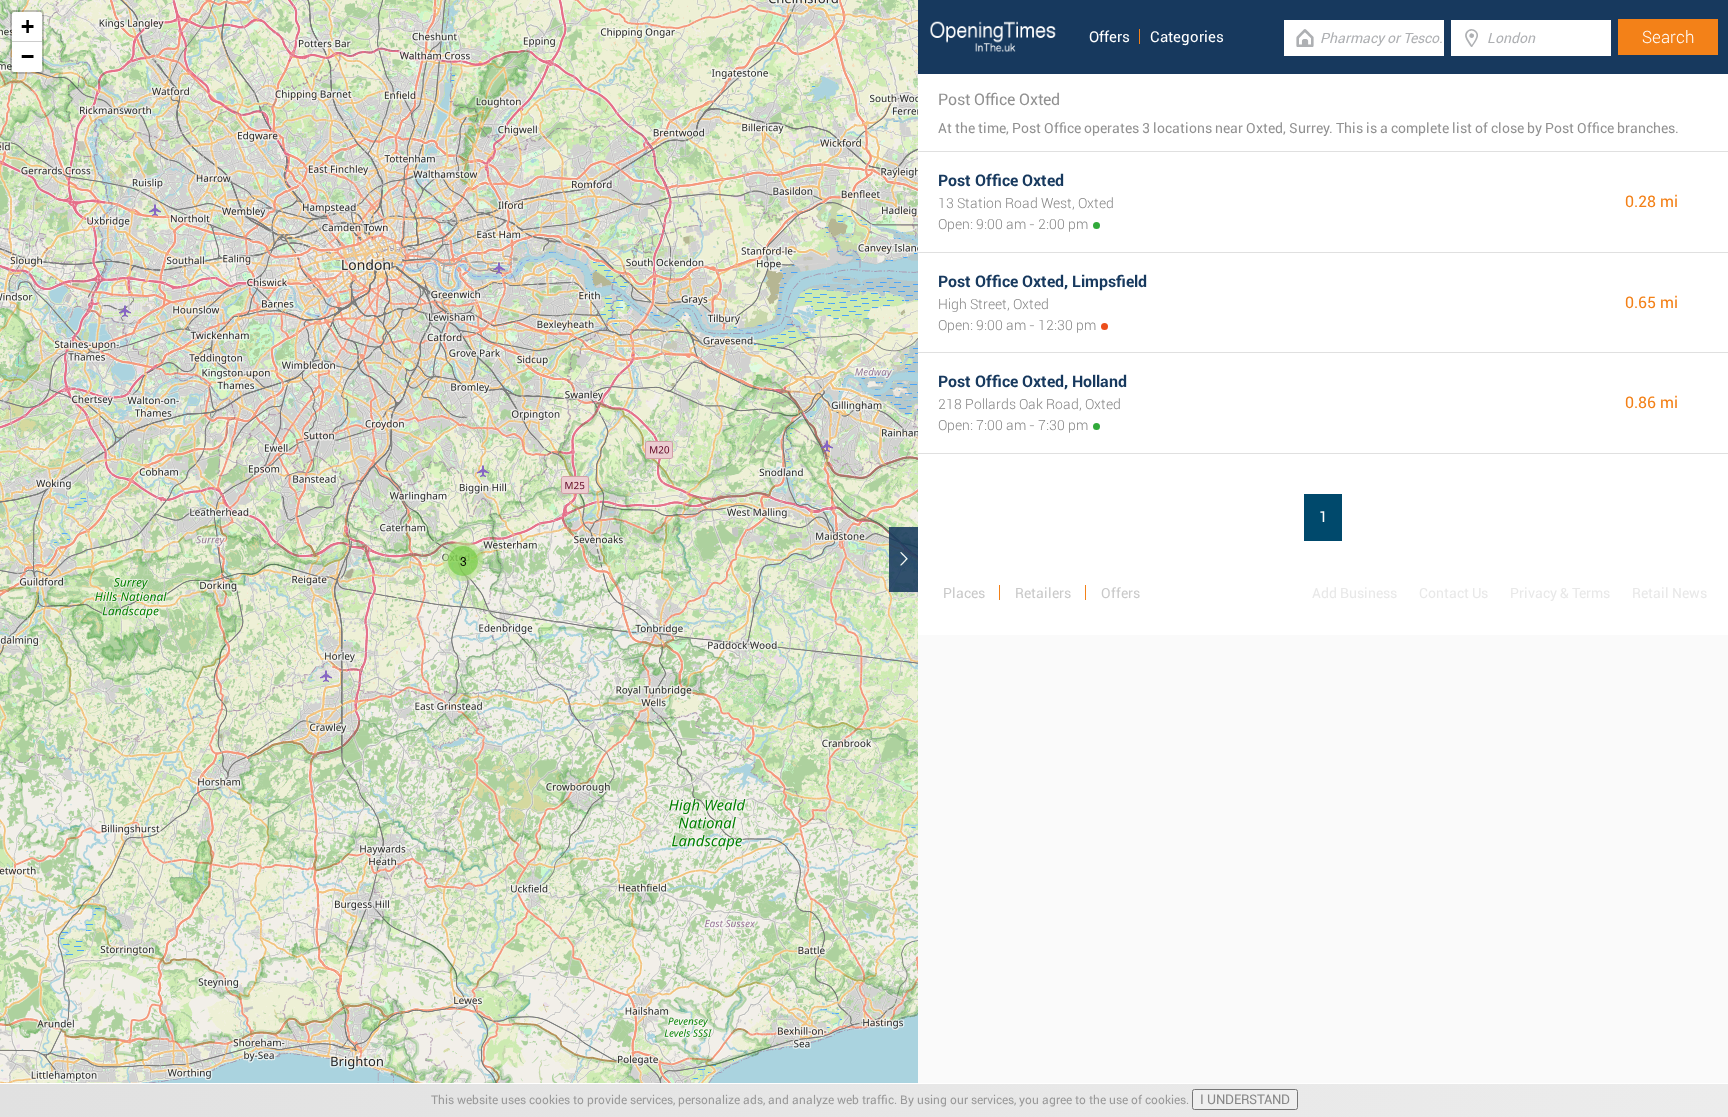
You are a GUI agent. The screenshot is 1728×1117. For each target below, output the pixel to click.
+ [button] (27, 26)
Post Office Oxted (1001, 180)
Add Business (1354, 593)
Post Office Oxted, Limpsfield (1042, 281)
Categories (1187, 37)
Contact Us (1453, 593)
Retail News (1669, 593)
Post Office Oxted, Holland (1032, 381)
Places (964, 593)
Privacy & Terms (1560, 593)
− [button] (27, 56)
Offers (1109, 37)
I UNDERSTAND (1245, 1099)
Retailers (1043, 593)
